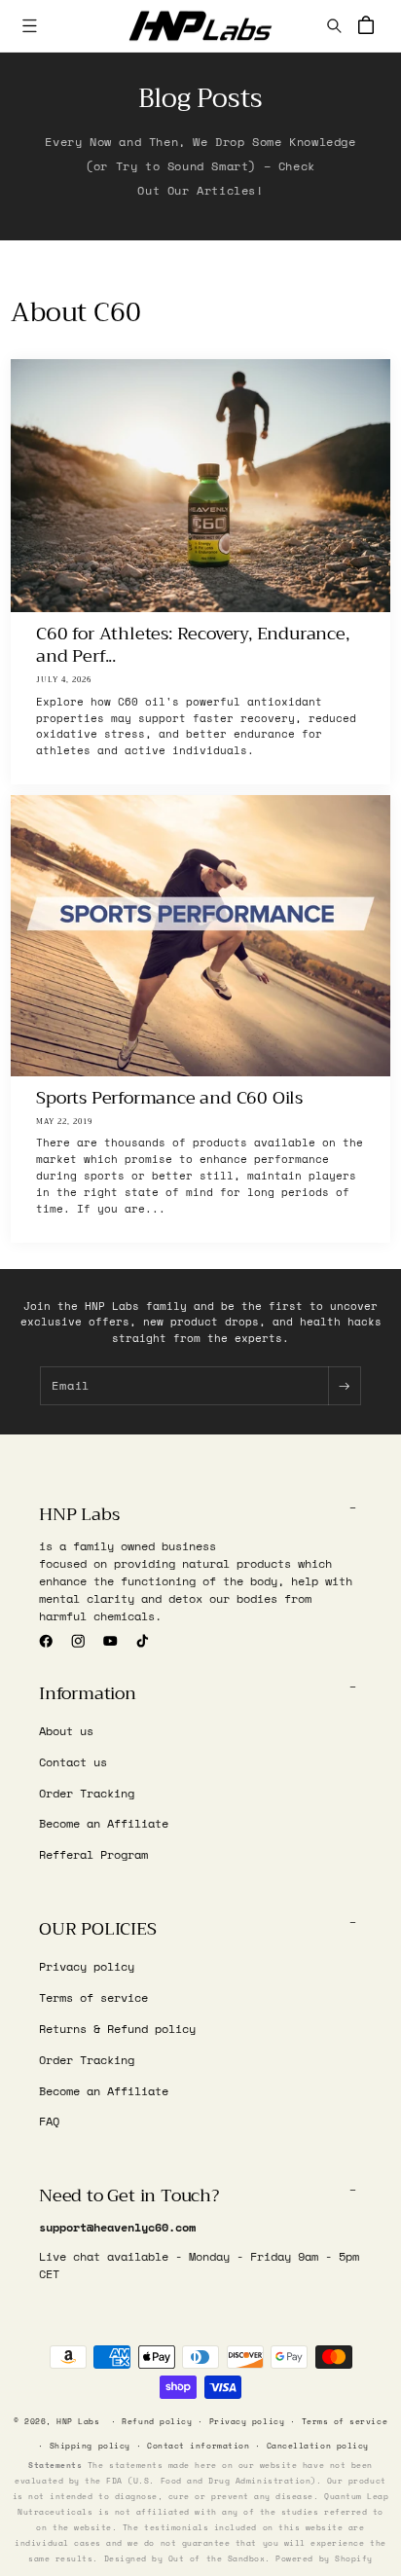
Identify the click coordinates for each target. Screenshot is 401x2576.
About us (66, 1731)
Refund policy (157, 2421)
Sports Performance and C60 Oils (170, 1098)
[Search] (334, 26)
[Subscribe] (344, 1386)
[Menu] (30, 26)
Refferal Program (93, 1854)
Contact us (73, 1762)
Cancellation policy (318, 2446)
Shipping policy (90, 2446)
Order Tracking (87, 1793)
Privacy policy (87, 1966)
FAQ (49, 2121)
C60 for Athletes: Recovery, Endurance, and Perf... (193, 646)
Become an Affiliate (104, 1823)
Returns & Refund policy (117, 2029)
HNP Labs (78, 2421)
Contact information (198, 2446)
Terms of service (93, 1997)
